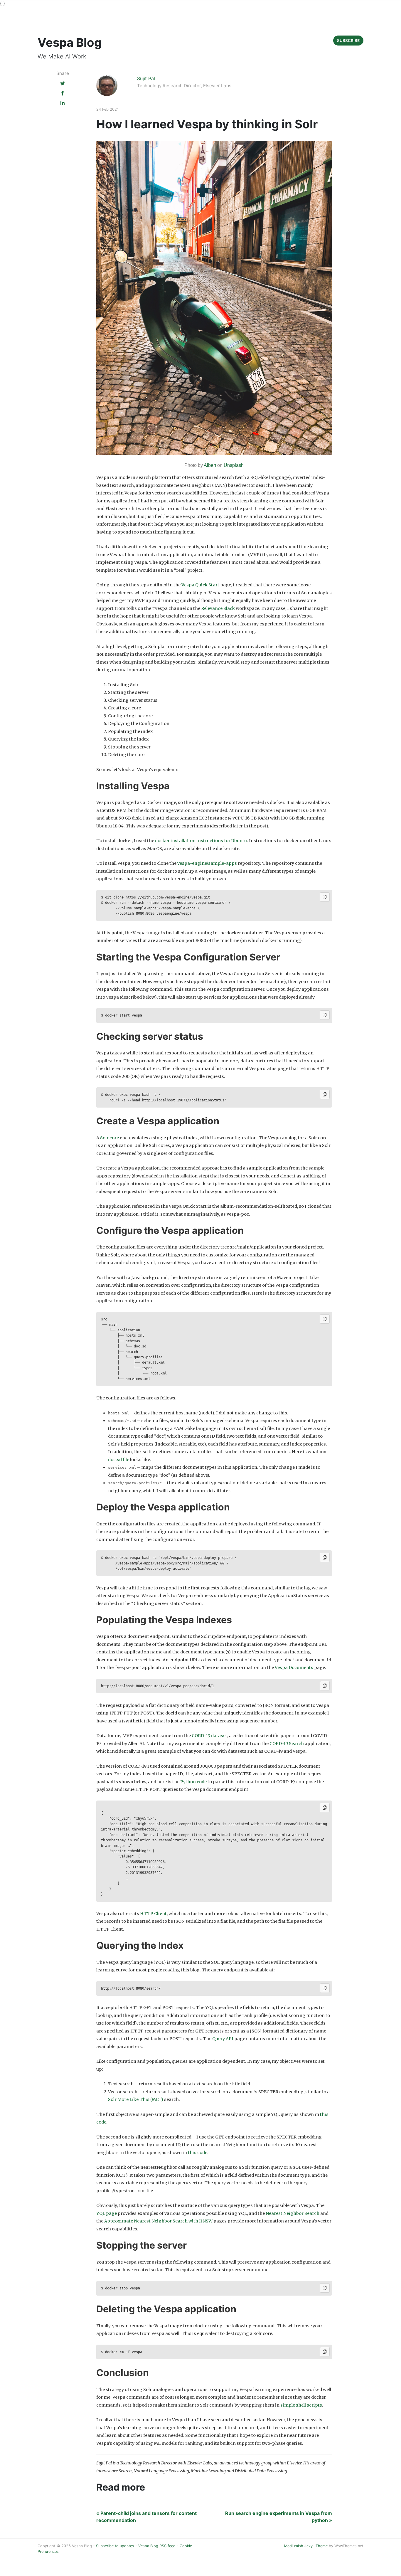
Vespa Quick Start (200, 585)
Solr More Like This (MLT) (136, 2099)
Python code (193, 1782)
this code (198, 2153)
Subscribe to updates (115, 2546)
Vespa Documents (294, 1668)
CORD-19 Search (287, 1744)
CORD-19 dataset (209, 1736)
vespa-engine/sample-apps (207, 863)
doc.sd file (119, 1460)
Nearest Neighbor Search (293, 2213)
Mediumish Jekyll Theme (306, 2546)
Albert (210, 465)
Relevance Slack (218, 608)
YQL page (107, 2213)
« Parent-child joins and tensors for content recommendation (146, 2517)
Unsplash (234, 465)
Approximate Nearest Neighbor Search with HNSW (158, 2221)
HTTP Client (153, 1914)
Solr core (109, 1138)
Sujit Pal (146, 78)
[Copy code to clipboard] (325, 897)
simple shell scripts (301, 2405)
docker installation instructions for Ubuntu (201, 841)
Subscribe (348, 41)
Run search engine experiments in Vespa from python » (279, 2517)
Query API (223, 2039)
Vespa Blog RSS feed (157, 2546)
